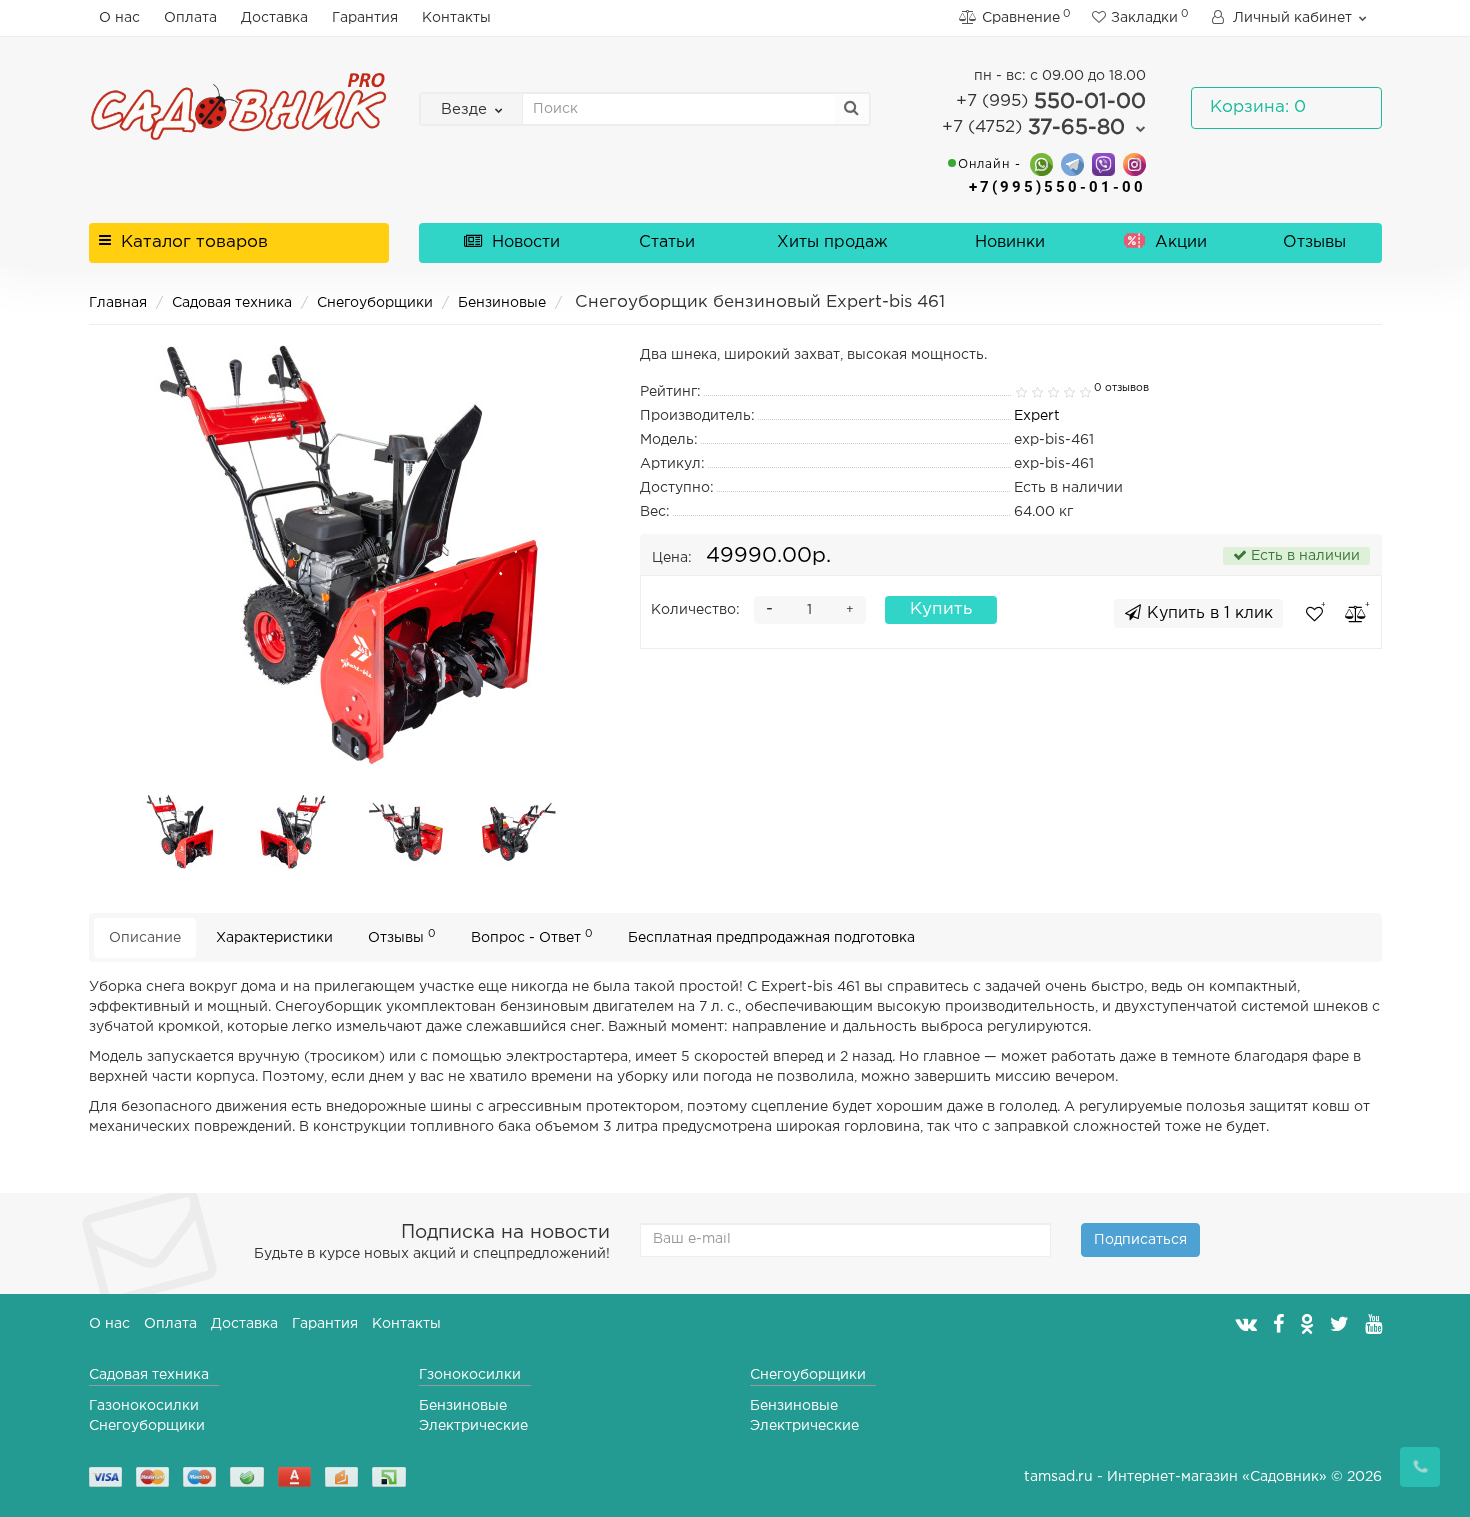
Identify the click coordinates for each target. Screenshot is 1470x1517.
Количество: (695, 610)
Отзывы (1314, 242)
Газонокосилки (144, 1406)
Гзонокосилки (470, 1375)
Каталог (194, 242)
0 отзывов (1121, 388)
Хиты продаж (832, 242)
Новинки (1010, 242)
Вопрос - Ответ (532, 936)
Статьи (667, 242)
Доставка (274, 18)
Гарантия (365, 18)
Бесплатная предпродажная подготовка (771, 938)
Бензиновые (502, 303)
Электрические (473, 1426)
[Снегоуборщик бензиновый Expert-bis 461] (180, 832)
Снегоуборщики (375, 303)
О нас (119, 18)
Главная (118, 303)
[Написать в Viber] (1103, 163)
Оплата (190, 18)
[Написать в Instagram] (1134, 163)
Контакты (456, 18)
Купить (941, 609)
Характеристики (274, 938)
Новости (523, 242)
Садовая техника (232, 303)
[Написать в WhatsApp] (1041, 163)
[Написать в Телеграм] (1072, 163)
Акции (1178, 242)
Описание (145, 938)
